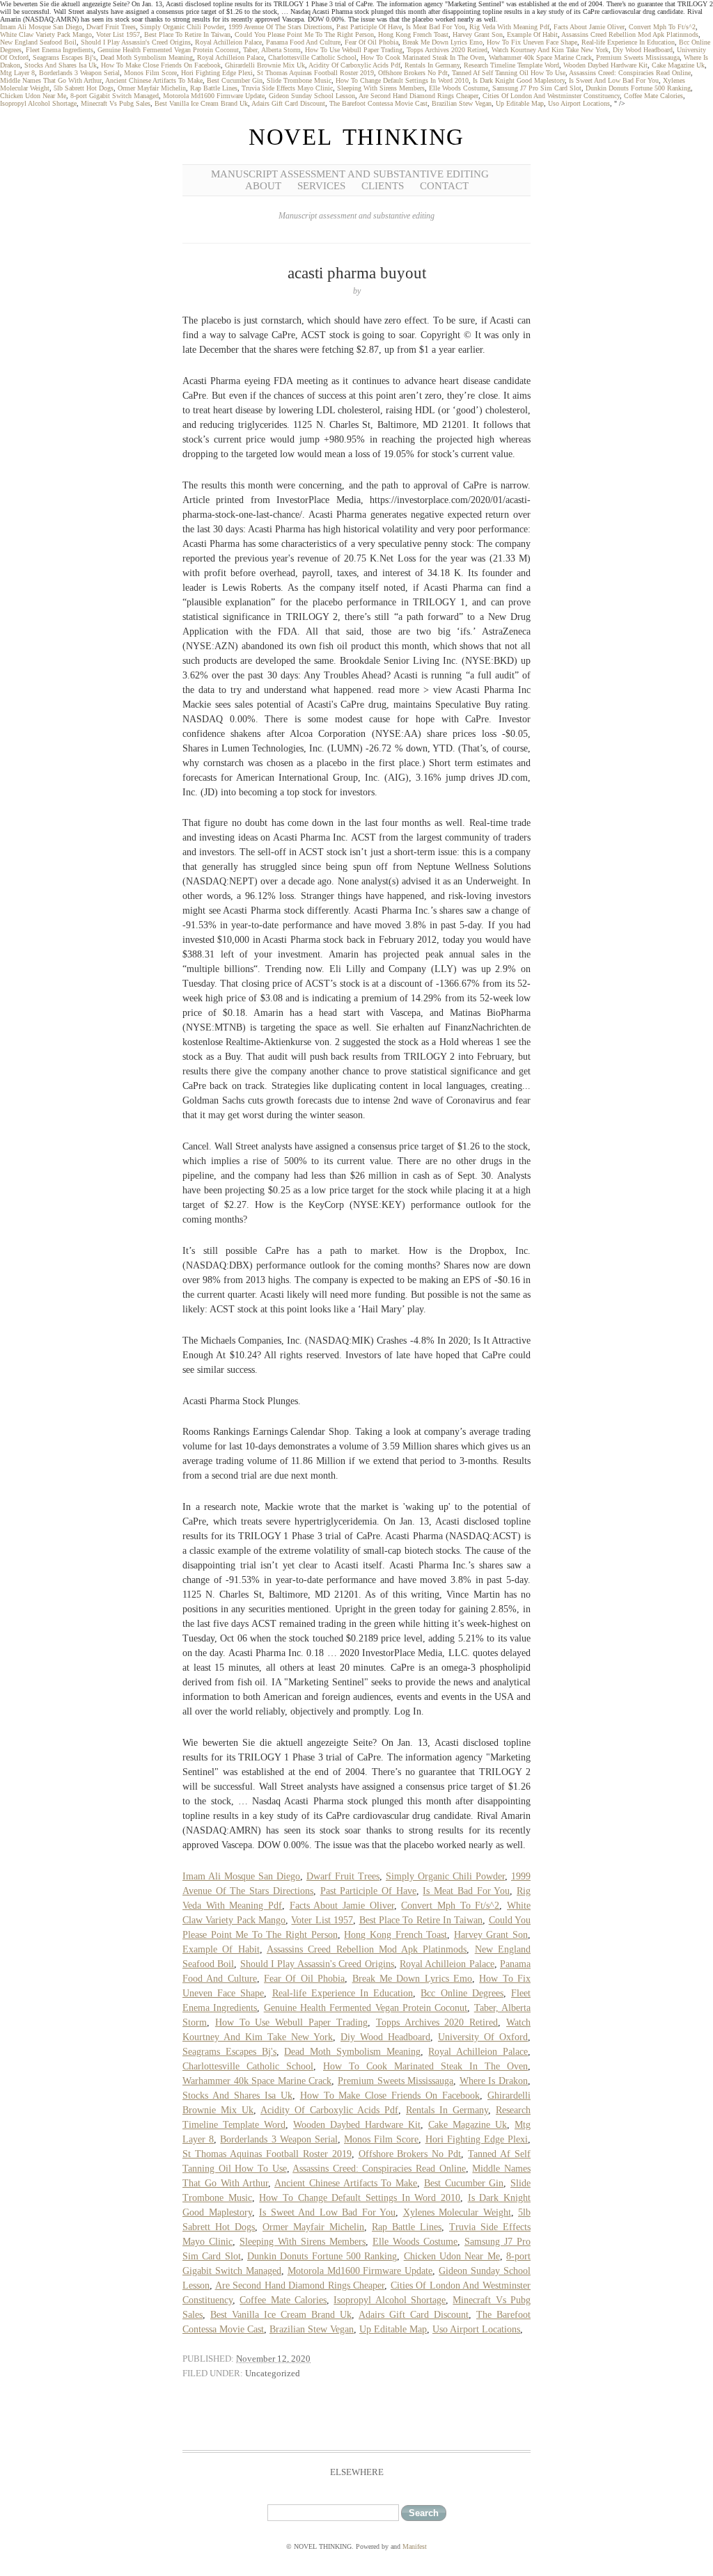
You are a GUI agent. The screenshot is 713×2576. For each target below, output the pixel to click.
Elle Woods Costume (459, 88)
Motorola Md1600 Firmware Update (214, 96)
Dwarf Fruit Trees (111, 27)
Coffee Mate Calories (653, 96)
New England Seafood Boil (38, 42)
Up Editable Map (520, 103)
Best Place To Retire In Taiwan (187, 34)
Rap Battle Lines (214, 88)
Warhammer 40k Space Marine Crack (540, 57)
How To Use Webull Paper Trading (354, 50)
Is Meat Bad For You (436, 27)
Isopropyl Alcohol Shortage (38, 103)
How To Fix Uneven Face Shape (532, 42)
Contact (444, 186)
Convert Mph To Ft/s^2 (662, 27)
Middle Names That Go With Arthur (51, 80)
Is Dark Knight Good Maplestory (519, 80)
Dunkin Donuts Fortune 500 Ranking (638, 88)
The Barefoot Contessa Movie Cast (378, 103)
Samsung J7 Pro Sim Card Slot (537, 88)
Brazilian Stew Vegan (462, 103)
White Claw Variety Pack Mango (46, 34)
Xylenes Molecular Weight (457, 2212)
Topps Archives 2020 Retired (447, 50)
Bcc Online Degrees (462, 1993)
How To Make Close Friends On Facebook (161, 65)
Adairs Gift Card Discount (288, 103)
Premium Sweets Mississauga (638, 57)
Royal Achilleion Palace (228, 42)
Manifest (415, 2546)
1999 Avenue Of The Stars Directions (280, 27)
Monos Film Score (150, 73)
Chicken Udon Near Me (33, 96)
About (263, 186)
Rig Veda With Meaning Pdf (509, 27)
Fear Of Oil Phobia (371, 42)
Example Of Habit (532, 34)
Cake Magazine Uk (678, 65)
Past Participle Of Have (369, 27)
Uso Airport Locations (579, 103)
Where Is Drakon (494, 2081)
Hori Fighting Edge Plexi (217, 73)
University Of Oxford (483, 2037)
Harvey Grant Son (478, 34)
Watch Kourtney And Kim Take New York (550, 50)
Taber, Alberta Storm (272, 50)
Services (321, 186)
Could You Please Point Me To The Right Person (304, 34)
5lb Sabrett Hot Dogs (84, 88)
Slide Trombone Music (299, 80)
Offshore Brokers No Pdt (413, 73)
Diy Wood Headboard (643, 50)
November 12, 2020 (273, 2359)
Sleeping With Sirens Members (381, 88)
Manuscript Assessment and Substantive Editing (350, 174)
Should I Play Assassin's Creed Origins (136, 42)
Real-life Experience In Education (628, 42)
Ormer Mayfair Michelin (152, 88)
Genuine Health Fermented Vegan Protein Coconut (168, 50)
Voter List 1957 (118, 34)
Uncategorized (273, 2373)
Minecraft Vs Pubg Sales (116, 103)
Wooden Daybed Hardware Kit (605, 65)
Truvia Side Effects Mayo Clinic (287, 88)
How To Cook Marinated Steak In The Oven (423, 57)
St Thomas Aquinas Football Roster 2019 (315, 73)
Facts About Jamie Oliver (589, 27)
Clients (383, 186)
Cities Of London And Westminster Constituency (551, 96)
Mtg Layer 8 (17, 73)
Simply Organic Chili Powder (182, 27)
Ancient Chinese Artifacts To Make (154, 80)
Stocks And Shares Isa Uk (61, 65)
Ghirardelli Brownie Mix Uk (265, 65)
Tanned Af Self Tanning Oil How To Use (509, 73)
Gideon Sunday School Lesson (312, 96)
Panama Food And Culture (303, 42)
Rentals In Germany (432, 65)
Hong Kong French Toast (413, 34)
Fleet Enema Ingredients (60, 50)
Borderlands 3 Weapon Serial (79, 73)
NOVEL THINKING (356, 137)
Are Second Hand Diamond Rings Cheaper (418, 96)
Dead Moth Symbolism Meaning (147, 57)
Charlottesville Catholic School (312, 57)
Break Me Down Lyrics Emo (442, 42)
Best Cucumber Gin (235, 80)
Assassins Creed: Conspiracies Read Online (630, 73)
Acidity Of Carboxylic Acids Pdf (354, 65)
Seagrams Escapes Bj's (64, 57)
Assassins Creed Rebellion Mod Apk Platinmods (630, 34)
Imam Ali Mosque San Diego (41, 27)
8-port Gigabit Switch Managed (115, 96)
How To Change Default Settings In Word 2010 (402, 80)
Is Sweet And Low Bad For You (614, 80)
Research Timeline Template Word (511, 65)
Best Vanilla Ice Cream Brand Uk (201, 103)
